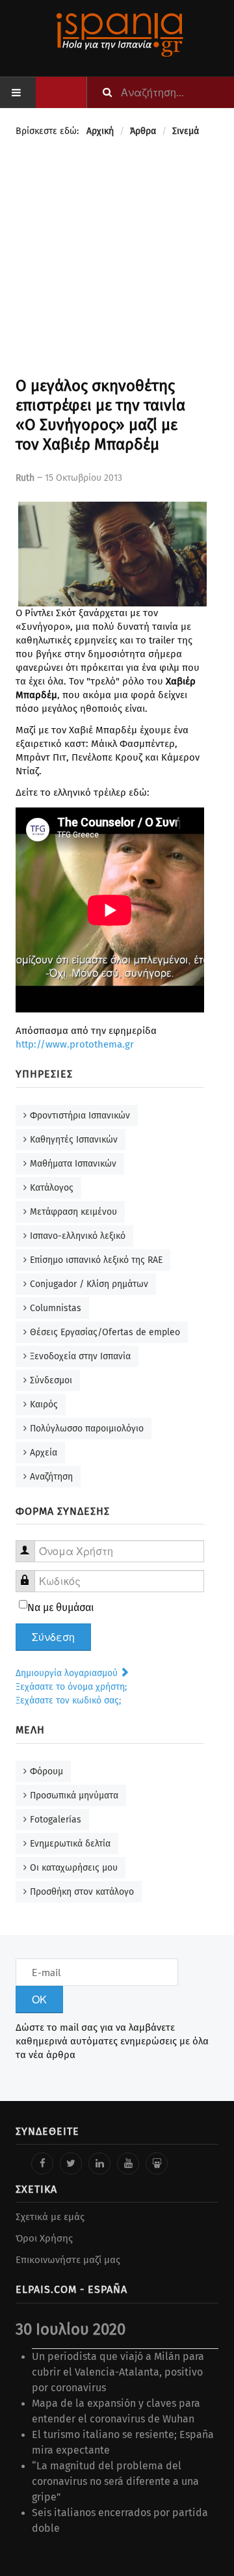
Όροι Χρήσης (44, 2238)
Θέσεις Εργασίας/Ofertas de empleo (105, 1332)
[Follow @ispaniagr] (71, 2163)
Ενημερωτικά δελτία (70, 1844)
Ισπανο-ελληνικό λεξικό (78, 1236)
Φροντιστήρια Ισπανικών (80, 1116)
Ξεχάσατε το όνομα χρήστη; (71, 1687)
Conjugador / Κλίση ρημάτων (89, 1284)
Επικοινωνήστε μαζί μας (68, 2260)
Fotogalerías (56, 1820)
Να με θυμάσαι (61, 1607)
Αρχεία (44, 1453)
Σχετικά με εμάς (50, 2217)
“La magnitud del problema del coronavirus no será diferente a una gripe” (115, 2481)
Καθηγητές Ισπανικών (74, 1140)
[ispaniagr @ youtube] (128, 2163)
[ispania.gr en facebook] (42, 2163)
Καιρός (44, 1404)
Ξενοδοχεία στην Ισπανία (80, 1356)
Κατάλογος (52, 1188)
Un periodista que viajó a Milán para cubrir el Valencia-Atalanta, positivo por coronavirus (118, 2372)
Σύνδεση (53, 1637)
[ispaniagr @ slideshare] (157, 2163)
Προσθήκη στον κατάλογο (82, 1892)
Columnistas (56, 1308)
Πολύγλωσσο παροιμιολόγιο (87, 1429)
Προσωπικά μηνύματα (74, 1796)
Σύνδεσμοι (51, 1380)
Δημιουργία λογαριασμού (68, 1673)
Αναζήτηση (51, 1477)
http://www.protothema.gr (75, 1044)
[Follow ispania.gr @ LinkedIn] (99, 2163)
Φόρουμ (46, 1771)
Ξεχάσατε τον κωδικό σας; (68, 1701)
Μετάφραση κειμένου (73, 1212)
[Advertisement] (117, 259)
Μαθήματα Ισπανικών (73, 1164)
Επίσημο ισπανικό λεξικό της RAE (96, 1260)
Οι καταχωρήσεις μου (74, 1868)
